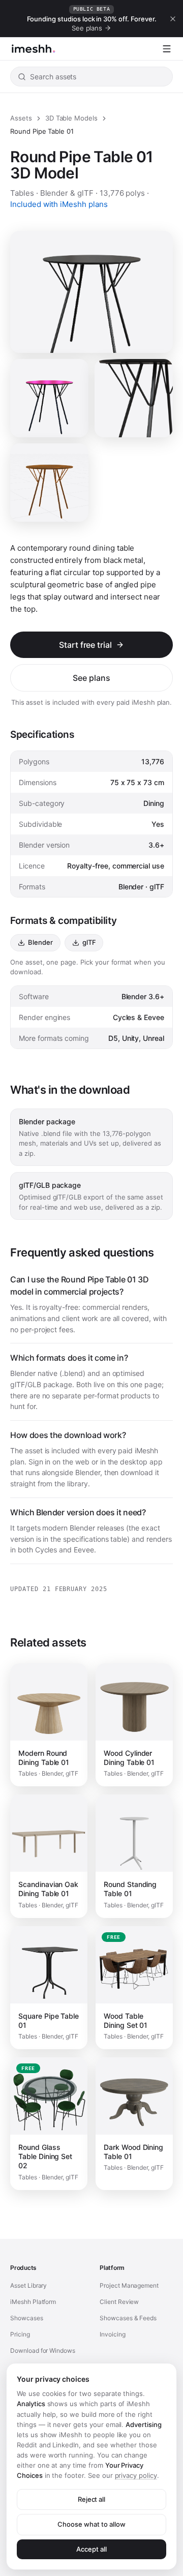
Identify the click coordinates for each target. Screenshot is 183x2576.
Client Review (119, 2302)
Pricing (20, 2334)
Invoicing (113, 2334)
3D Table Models (71, 118)
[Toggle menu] (167, 49)
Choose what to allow (91, 2524)
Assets (21, 118)
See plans (91, 678)
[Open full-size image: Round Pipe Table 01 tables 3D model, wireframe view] (49, 483)
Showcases (27, 2318)
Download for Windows (43, 2350)
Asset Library (28, 2285)
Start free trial (85, 645)
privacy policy (136, 2475)
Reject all (92, 2499)
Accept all (91, 2549)
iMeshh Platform (33, 2302)
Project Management (129, 2285)
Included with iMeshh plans (59, 204)
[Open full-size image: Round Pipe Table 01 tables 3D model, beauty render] (134, 398)
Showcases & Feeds (128, 2318)
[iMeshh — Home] (33, 49)
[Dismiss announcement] (173, 19)
